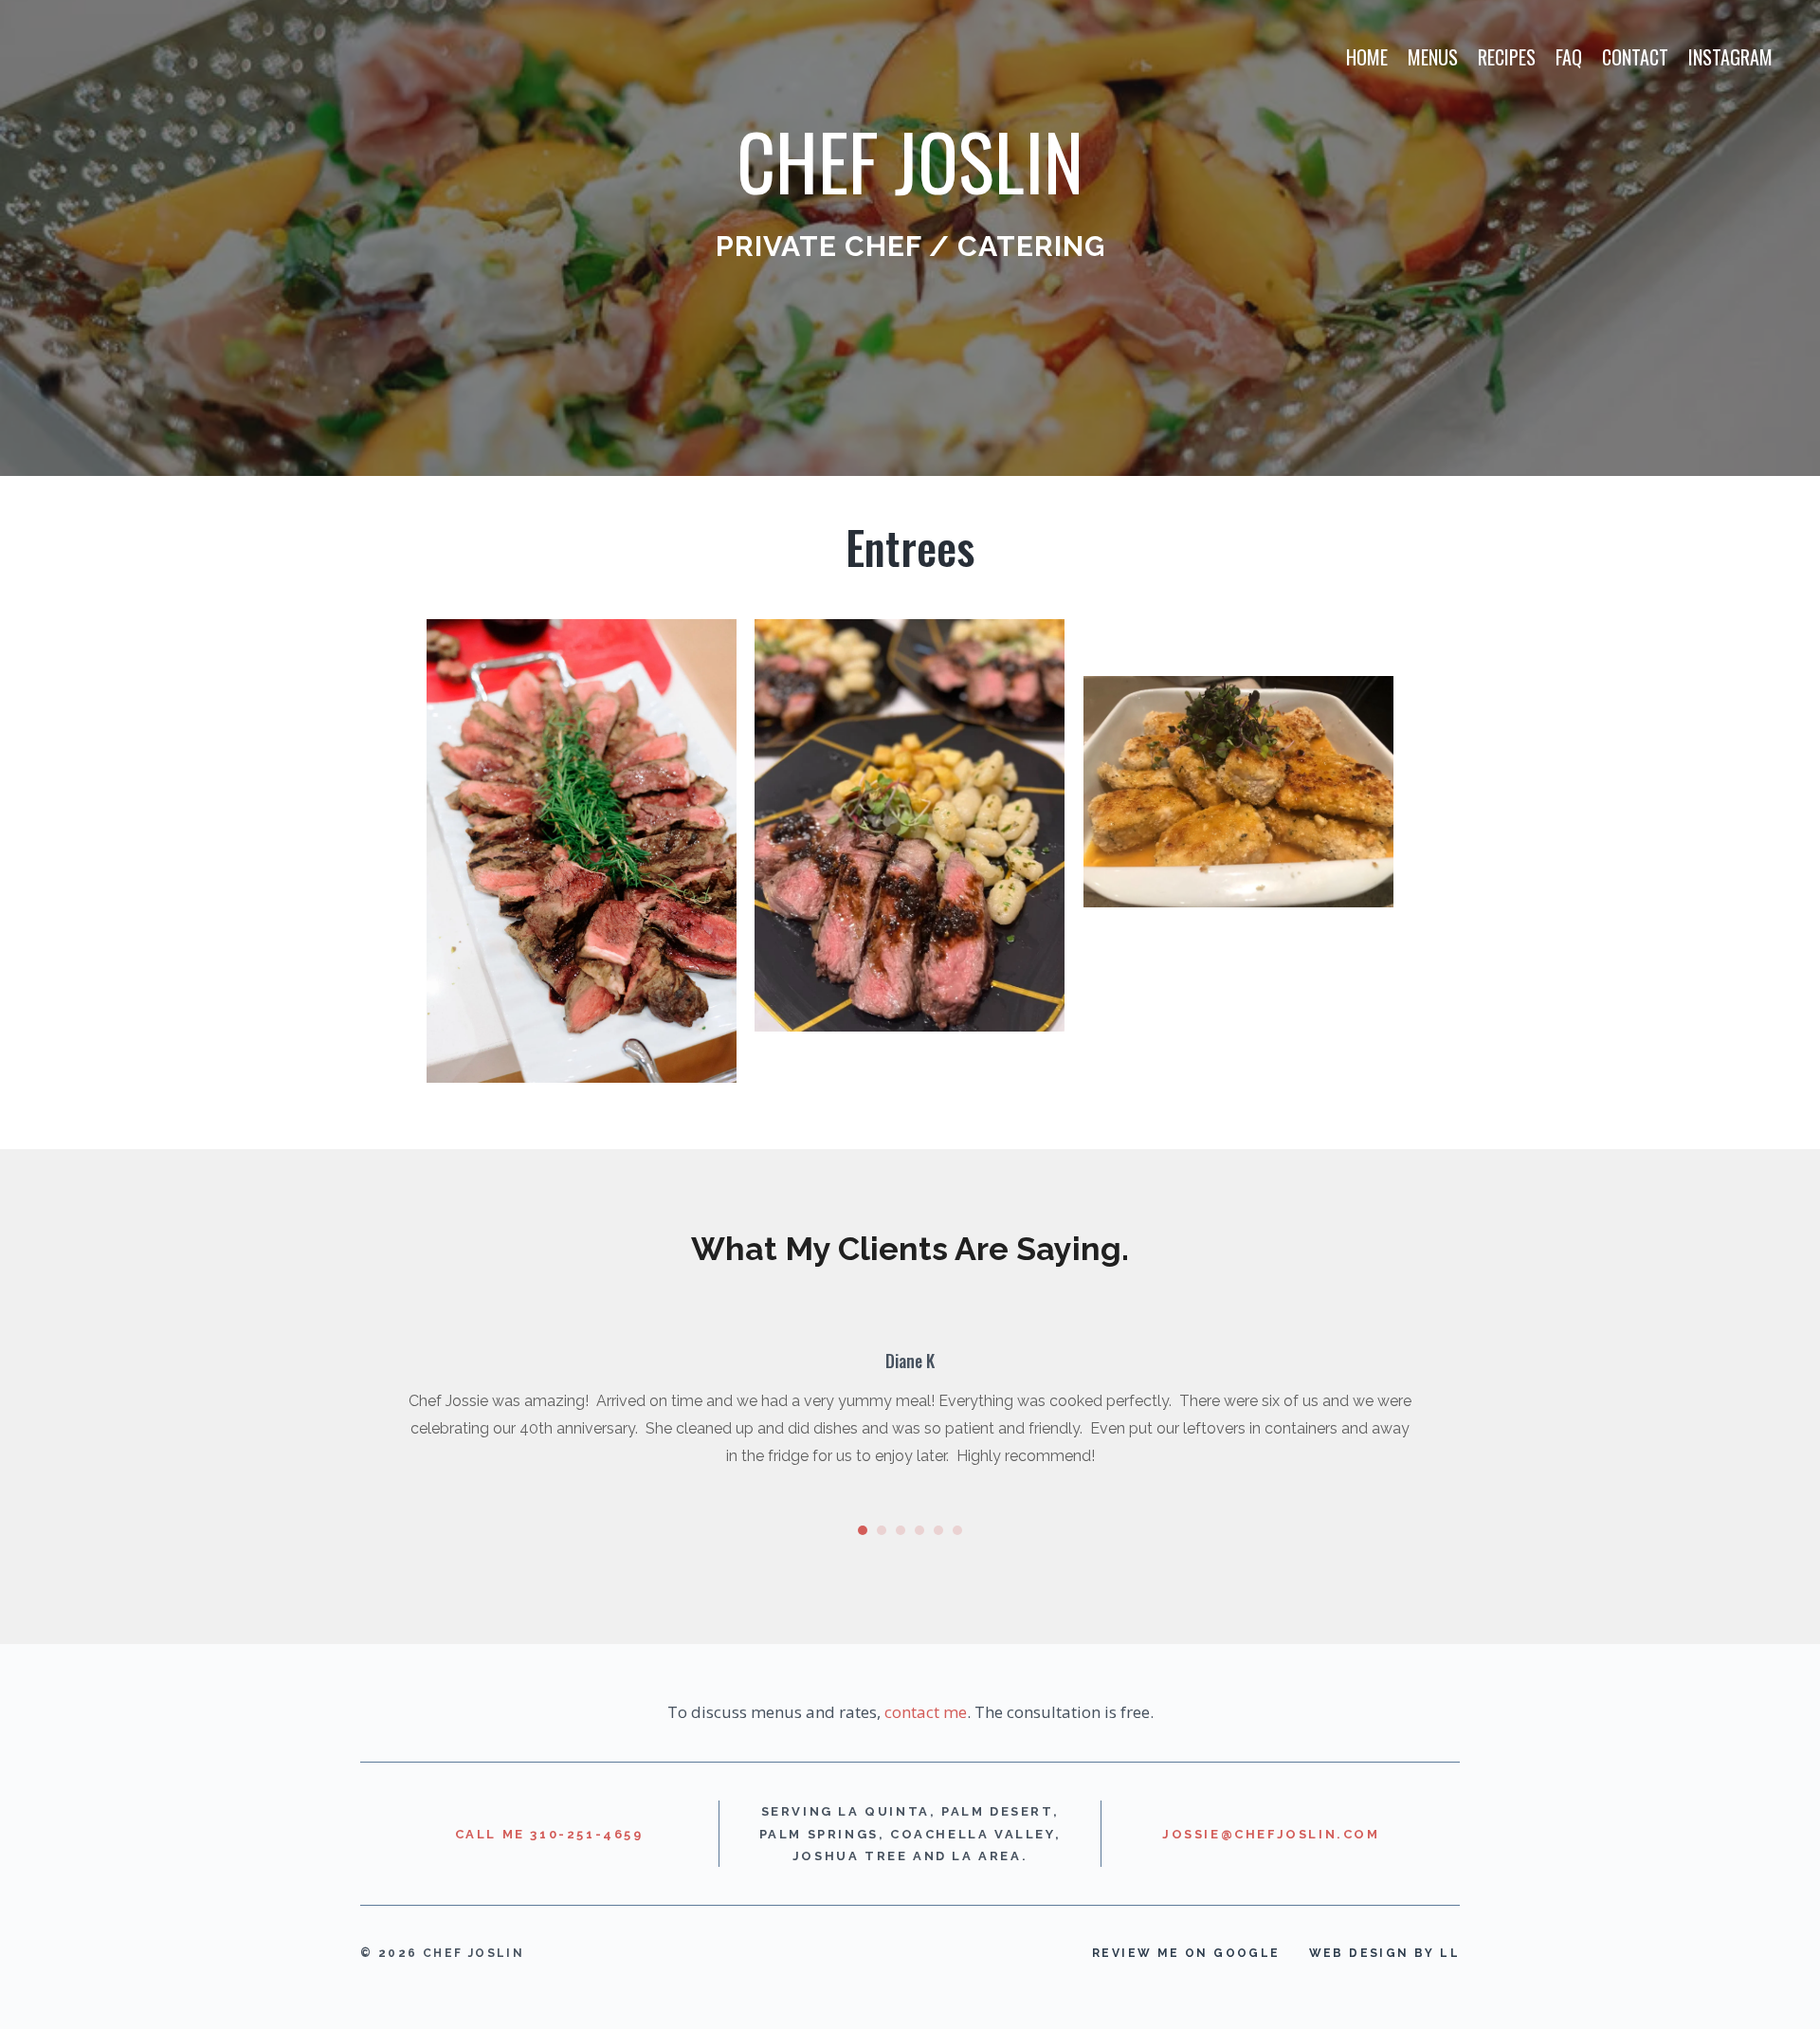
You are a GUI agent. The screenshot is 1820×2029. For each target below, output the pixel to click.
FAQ (1569, 57)
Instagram (1730, 57)
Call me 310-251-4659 (549, 1834)
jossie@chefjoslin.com (1271, 1834)
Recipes (1507, 57)
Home (1367, 57)
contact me (926, 1712)
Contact (1635, 57)
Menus (1433, 57)
